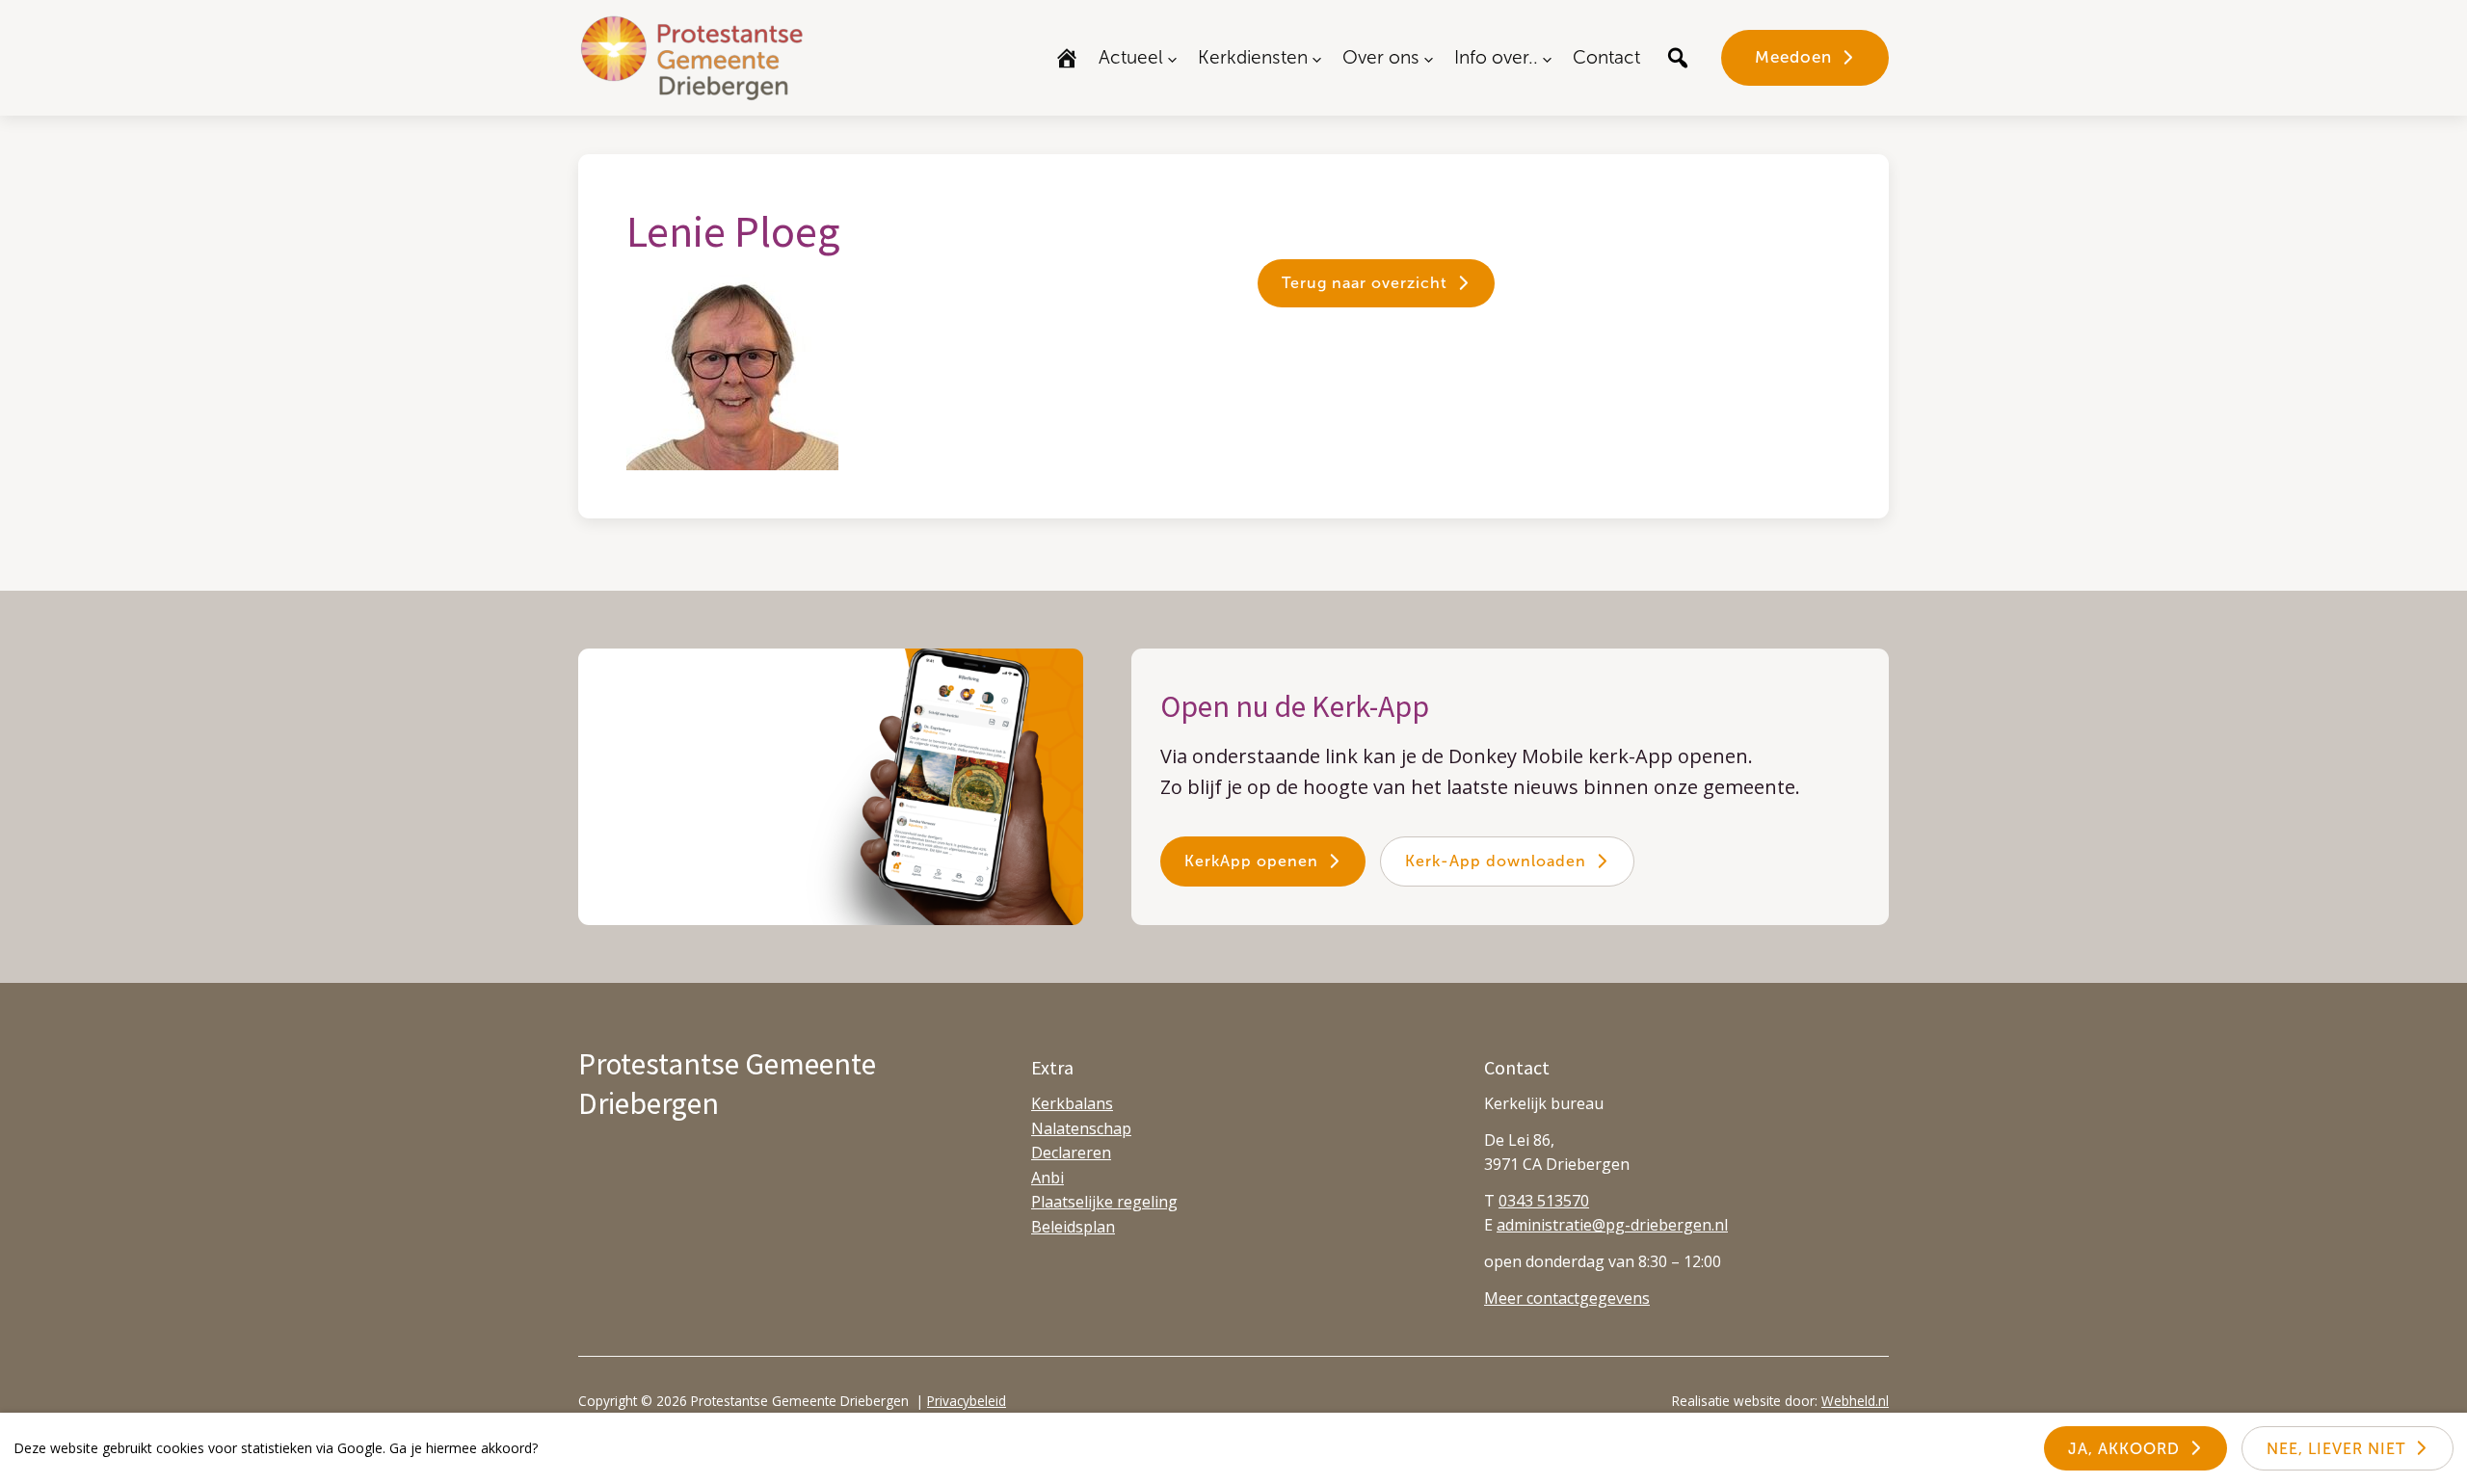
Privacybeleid (967, 1401)
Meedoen (1793, 57)
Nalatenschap (1081, 1128)
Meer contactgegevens (1567, 1298)
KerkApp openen (1251, 861)
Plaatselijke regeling (1104, 1202)
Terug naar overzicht (1365, 283)
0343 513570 (1544, 1201)
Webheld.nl (1855, 1401)
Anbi (1048, 1178)
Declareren (1071, 1153)
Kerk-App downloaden (1496, 861)
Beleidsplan (1073, 1227)
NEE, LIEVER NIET (2336, 1449)
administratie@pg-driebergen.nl (1612, 1225)
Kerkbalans (1072, 1103)
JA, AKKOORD (2124, 1449)
